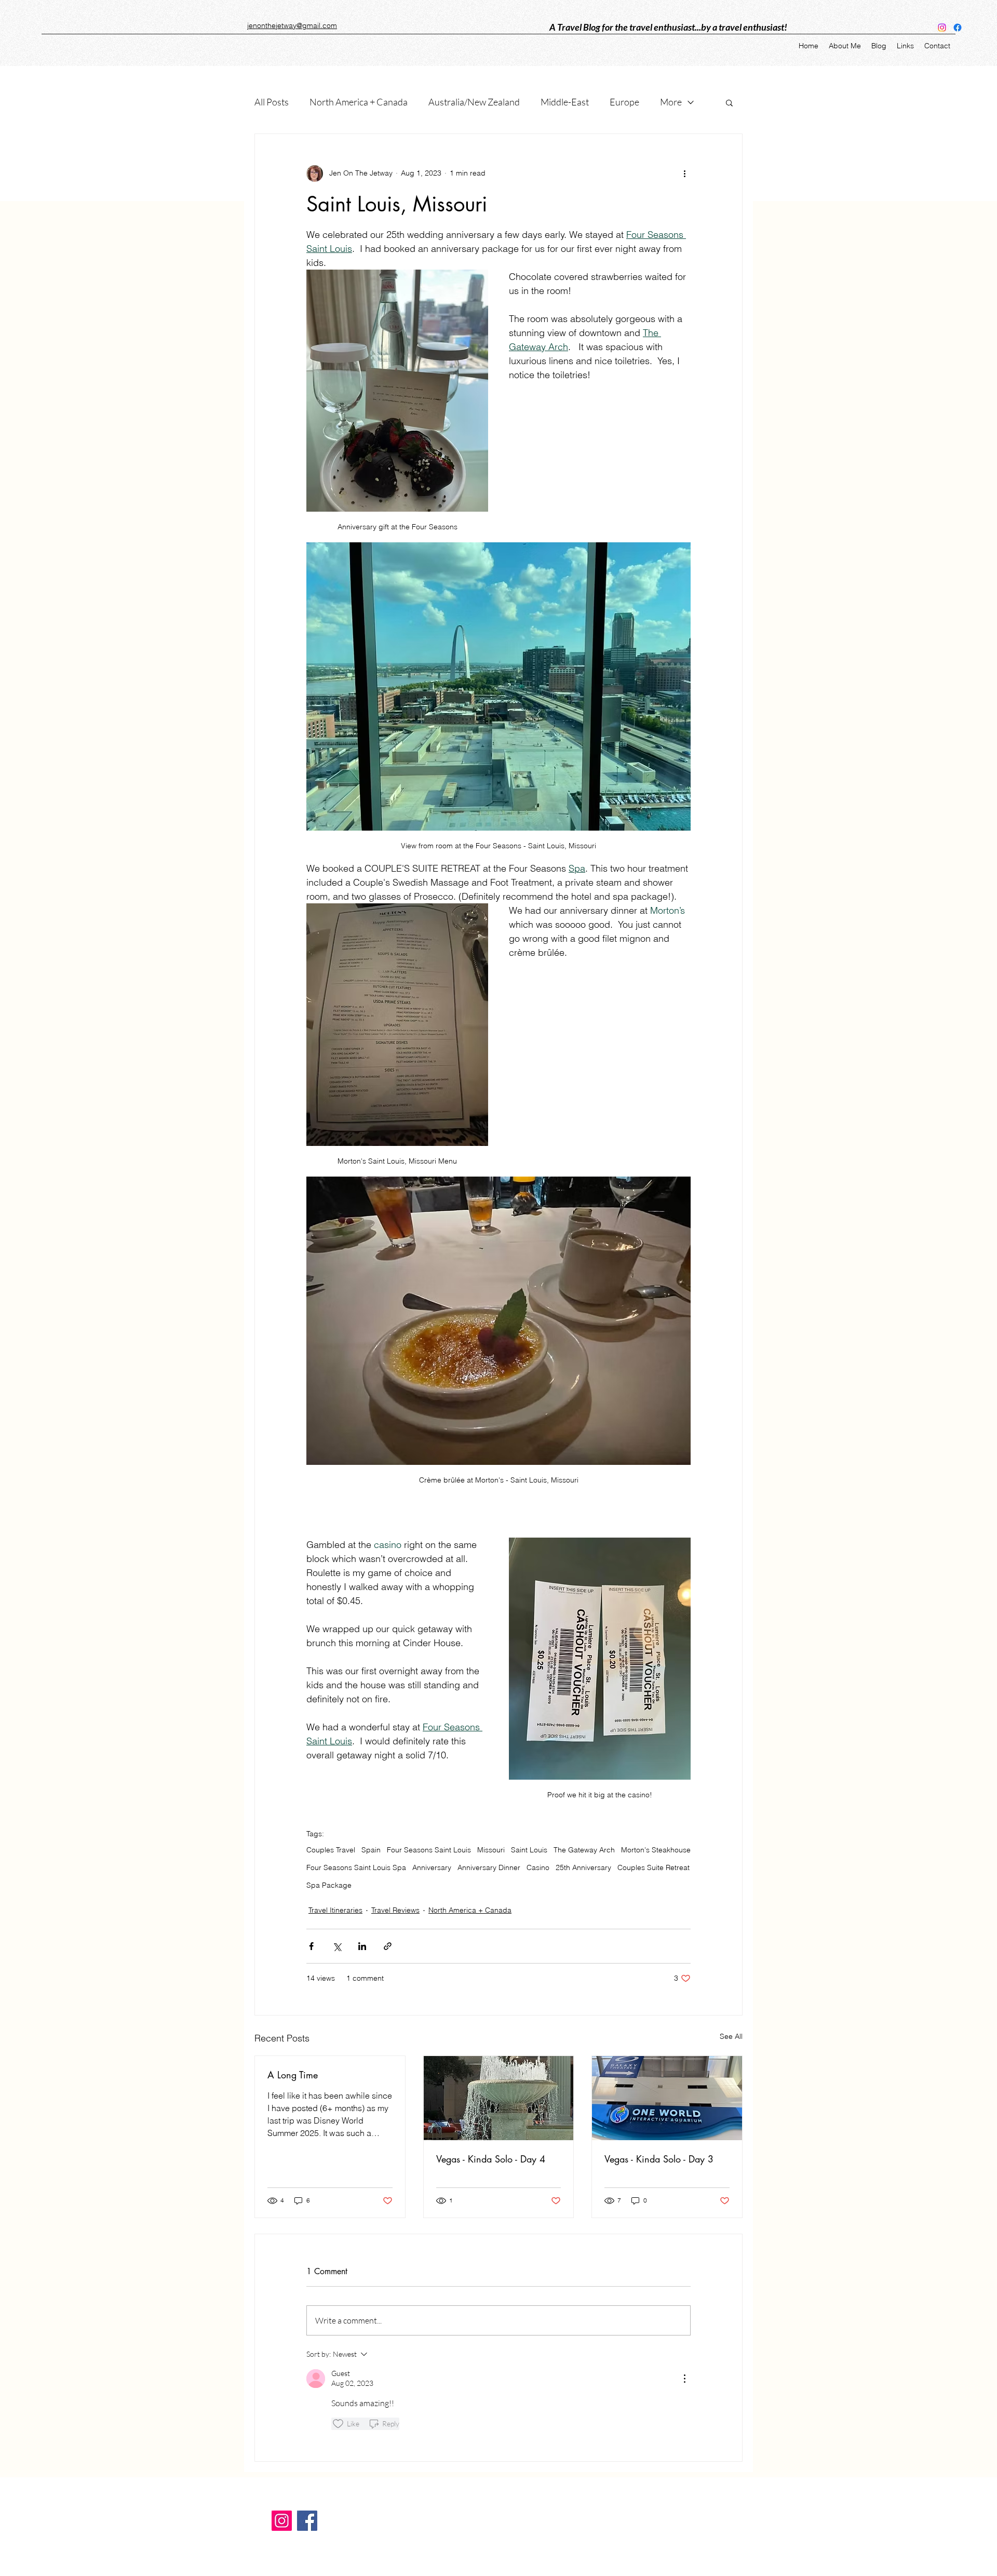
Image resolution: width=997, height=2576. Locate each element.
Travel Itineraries (335, 1910)
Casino (538, 1868)
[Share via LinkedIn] (362, 1946)
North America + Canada (359, 102)
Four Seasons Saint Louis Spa (356, 1868)
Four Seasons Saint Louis (429, 1850)
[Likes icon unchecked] (338, 2424)
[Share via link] (388, 1946)
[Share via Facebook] (311, 1946)
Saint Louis (529, 1850)
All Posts (272, 102)
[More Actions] (684, 2379)
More (671, 102)
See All (731, 2036)
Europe (624, 102)
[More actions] (684, 173)
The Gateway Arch (584, 1850)
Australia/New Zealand (474, 102)
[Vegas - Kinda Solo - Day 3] (667, 2098)
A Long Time (293, 2075)
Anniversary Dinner (489, 1868)
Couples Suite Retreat (654, 1868)
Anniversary (432, 1868)
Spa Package (329, 1885)
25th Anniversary (583, 1868)
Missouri (491, 1850)
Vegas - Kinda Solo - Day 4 (491, 2159)
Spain (371, 1850)
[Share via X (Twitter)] (337, 1946)
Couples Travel (331, 1850)
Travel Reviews (395, 1910)
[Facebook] (958, 28)
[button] (729, 102)
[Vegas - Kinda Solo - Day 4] (499, 2098)
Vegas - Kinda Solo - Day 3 (659, 2159)
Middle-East (565, 102)
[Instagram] (942, 28)
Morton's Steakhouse (656, 1850)
